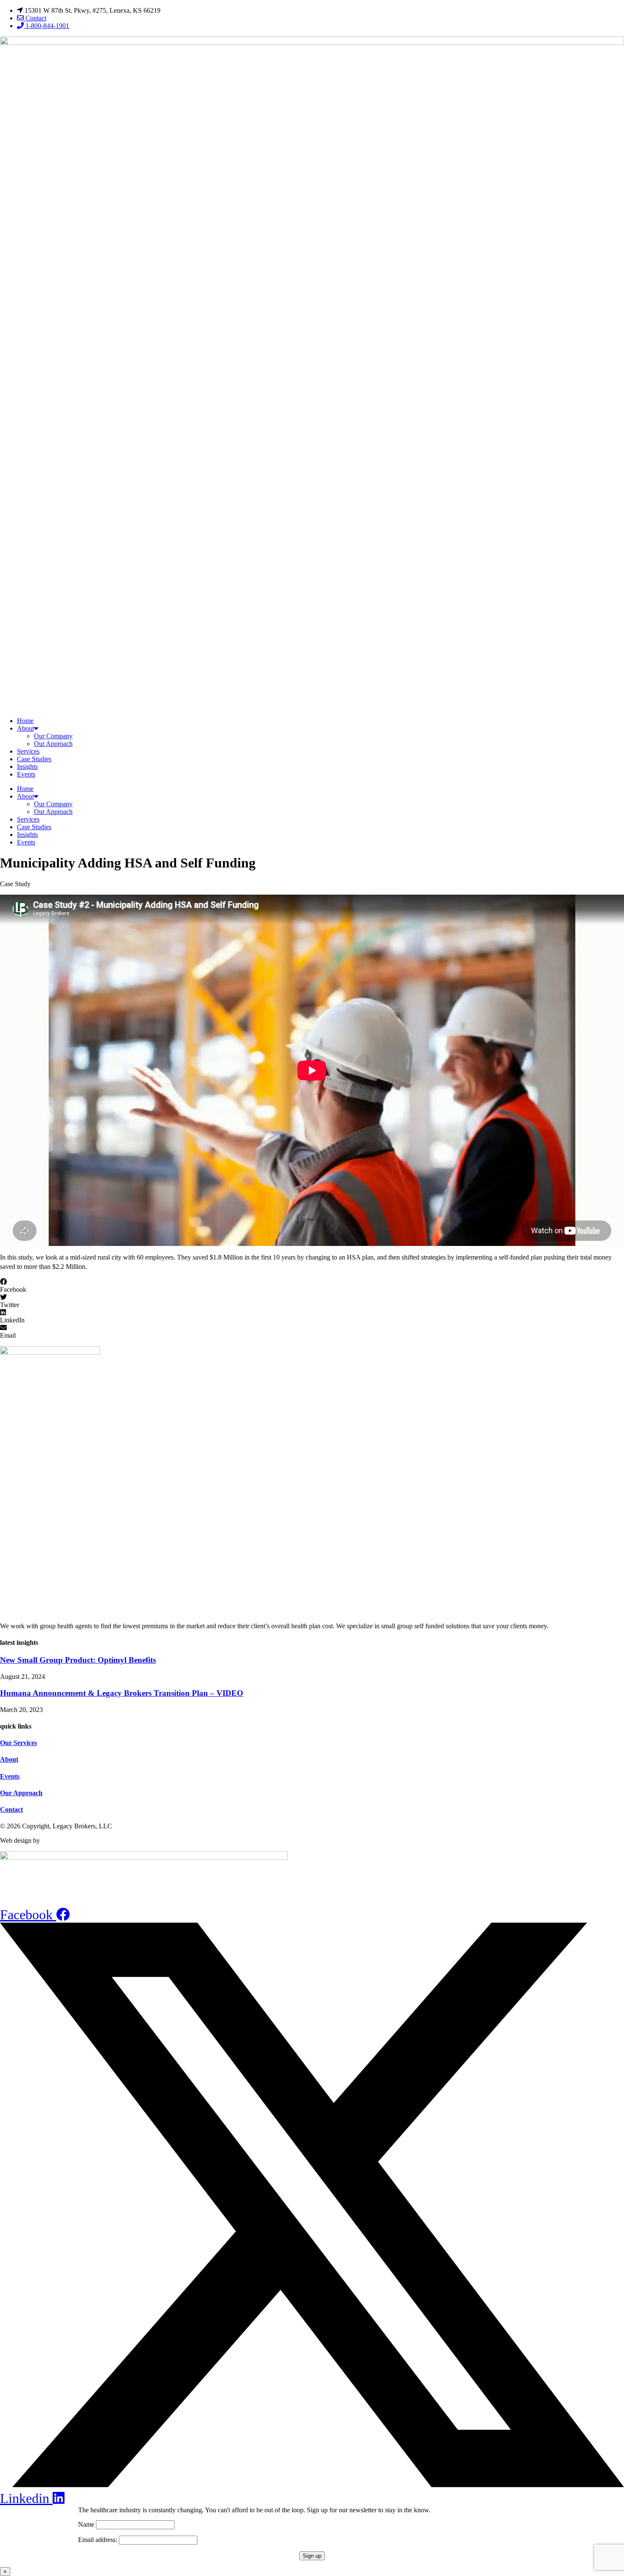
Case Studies (34, 759)
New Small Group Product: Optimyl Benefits (78, 1660)
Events (26, 774)
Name (86, 2524)
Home (25, 721)
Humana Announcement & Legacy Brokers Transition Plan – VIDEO (122, 1693)
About (25, 728)
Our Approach (53, 744)
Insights (27, 767)
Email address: (98, 2540)
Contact (11, 1809)
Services (28, 751)
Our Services (18, 1743)
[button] (312, 1286)
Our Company (53, 736)
